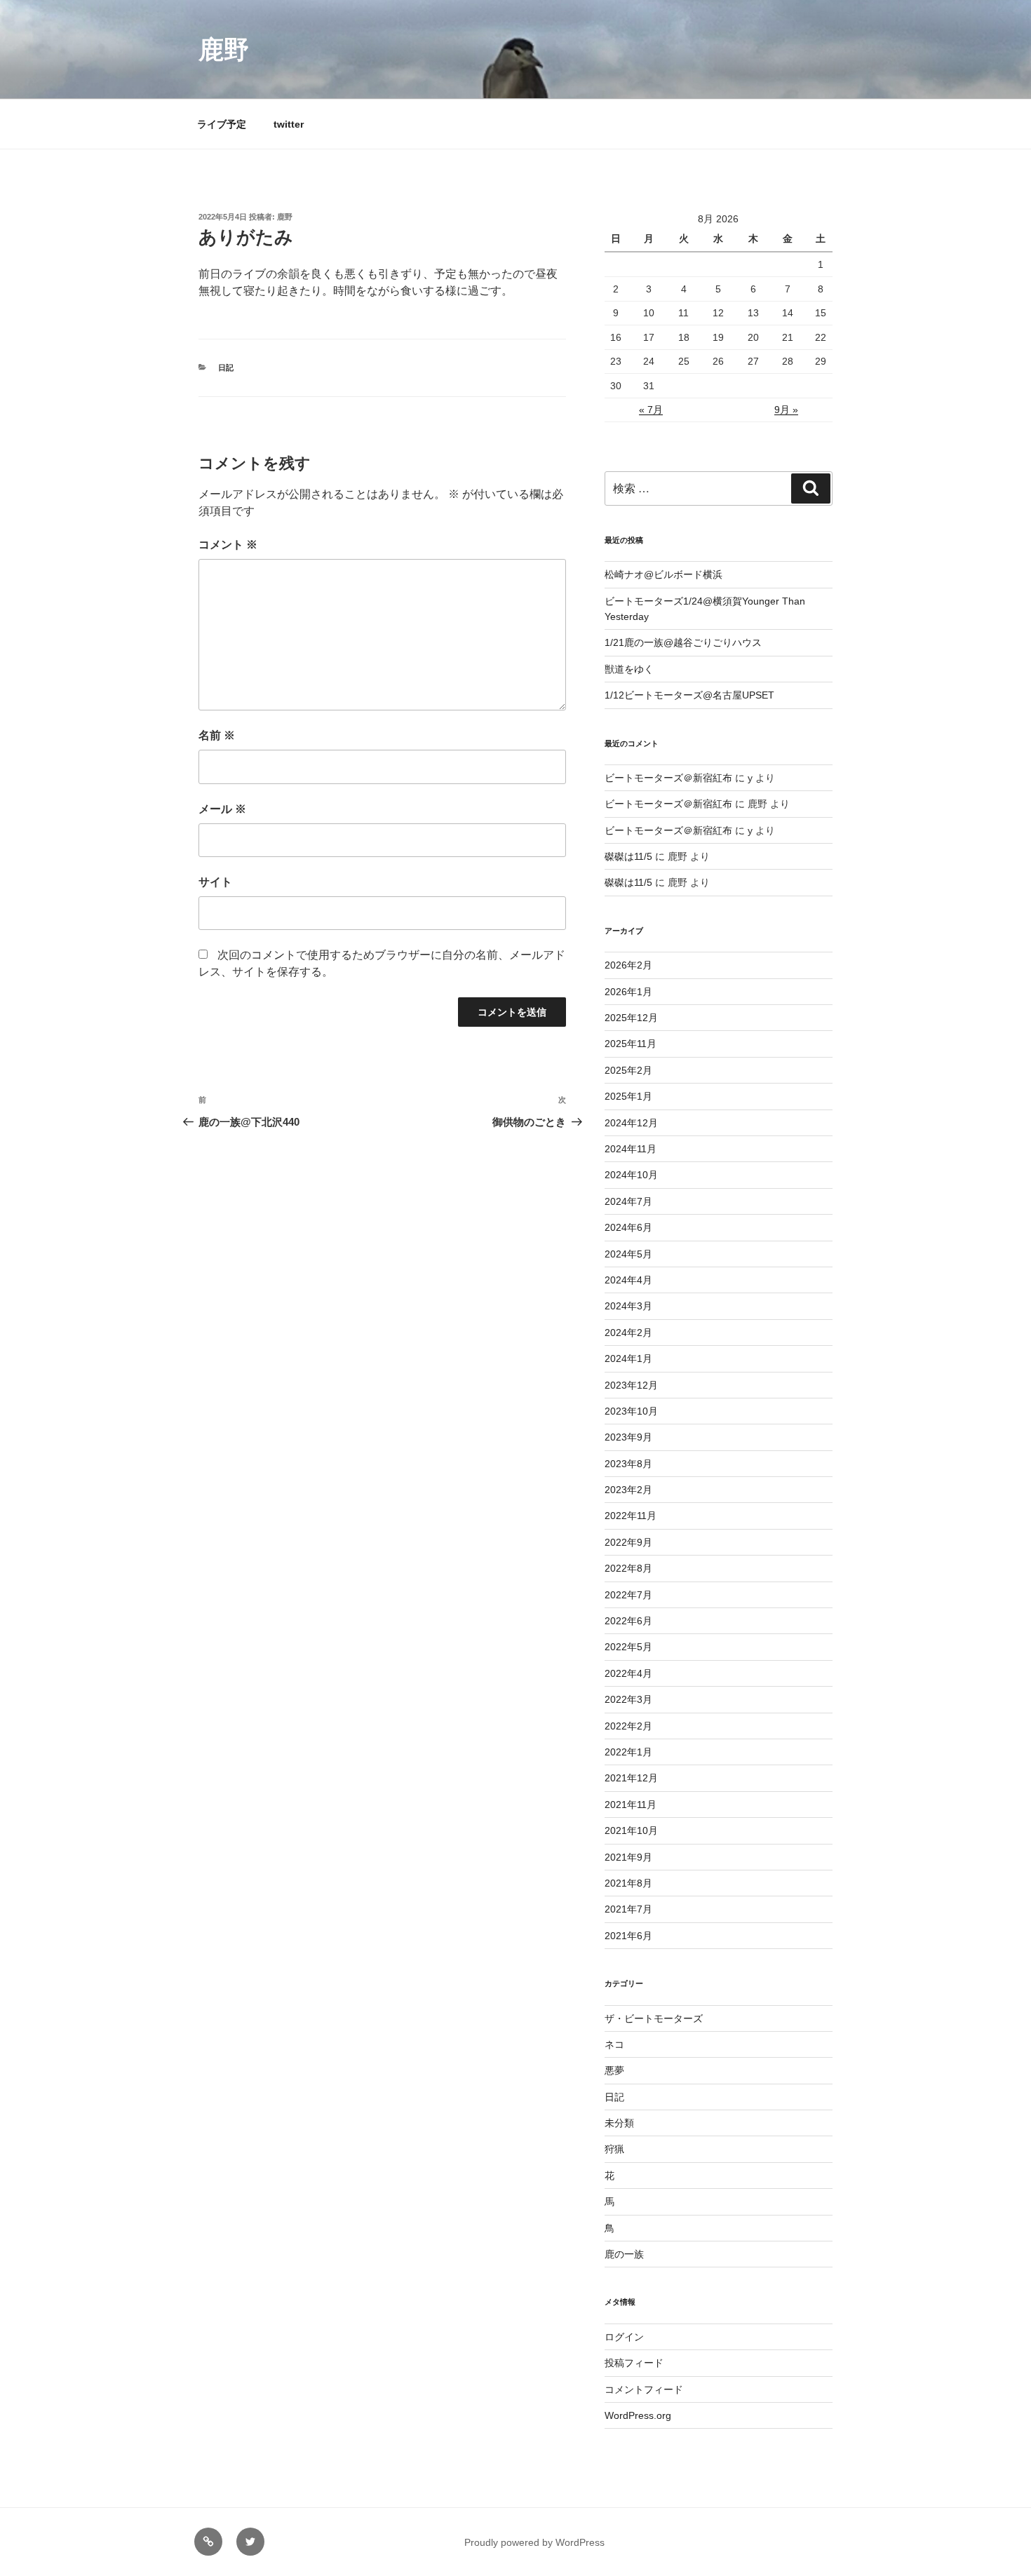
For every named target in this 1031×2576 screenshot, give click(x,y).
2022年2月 (628, 1726)
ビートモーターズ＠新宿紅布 (668, 778)
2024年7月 (628, 1201)
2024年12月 (631, 1123)
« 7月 (651, 410)
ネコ (614, 2044)
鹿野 (224, 49)
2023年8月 (628, 1464)
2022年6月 (628, 1621)
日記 (226, 367)
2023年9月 (628, 1437)
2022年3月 (628, 1699)
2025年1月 (628, 1096)
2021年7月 (628, 1909)
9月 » (786, 410)
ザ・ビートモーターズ (654, 2018)
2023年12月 (631, 1385)
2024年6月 (628, 1227)
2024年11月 (631, 1149)
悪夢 (614, 2070)
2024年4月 (628, 1280)
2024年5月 (628, 1254)
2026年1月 (628, 992)
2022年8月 (628, 1568)
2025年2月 (628, 1070)
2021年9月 (628, 1857)
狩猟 (614, 2149)
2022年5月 (628, 1647)
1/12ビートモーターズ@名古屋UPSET (689, 695)
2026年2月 (628, 965)
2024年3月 (628, 1306)
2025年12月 (631, 1018)
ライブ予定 (222, 124)
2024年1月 (628, 1358)
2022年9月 (628, 1542)
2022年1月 (628, 1752)
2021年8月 (628, 1883)
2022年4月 (628, 1673)
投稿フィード (634, 2363)
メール (222, 809)
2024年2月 (628, 1333)
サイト (215, 882)
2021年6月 (628, 1936)
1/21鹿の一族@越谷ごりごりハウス (683, 642)
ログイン (624, 2337)
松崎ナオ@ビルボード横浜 (663, 574)
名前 (217, 735)
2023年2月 (628, 1490)
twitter (289, 124)
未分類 (619, 2123)
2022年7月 (628, 1595)
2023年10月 (631, 1411)
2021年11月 (631, 1805)
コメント (228, 545)
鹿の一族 (624, 2254)
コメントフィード (644, 2389)
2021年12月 (631, 1778)
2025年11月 (631, 1044)
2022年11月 (631, 1516)
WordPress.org (638, 2415)
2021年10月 (631, 1830)
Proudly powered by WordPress (534, 2542)
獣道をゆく (629, 669)
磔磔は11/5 (628, 856)
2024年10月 (631, 1175)
